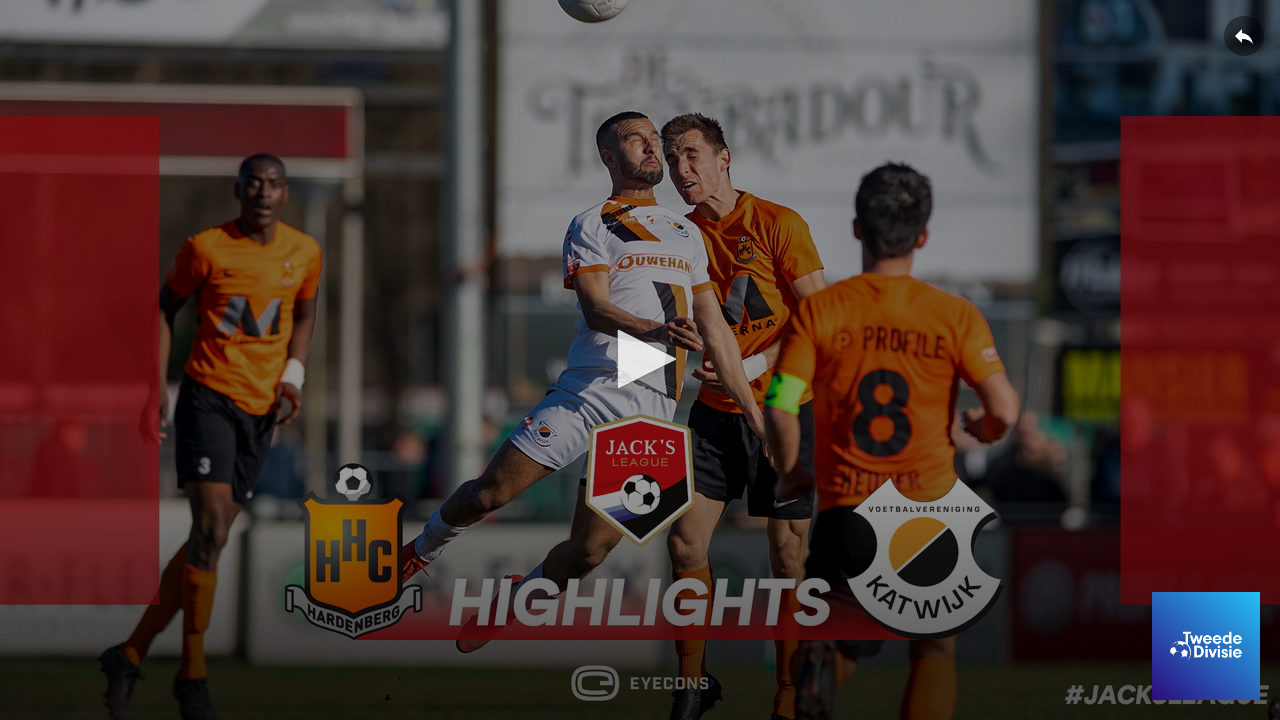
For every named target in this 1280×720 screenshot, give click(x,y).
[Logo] (1206, 646)
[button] (640, 359)
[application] (640, 360)
